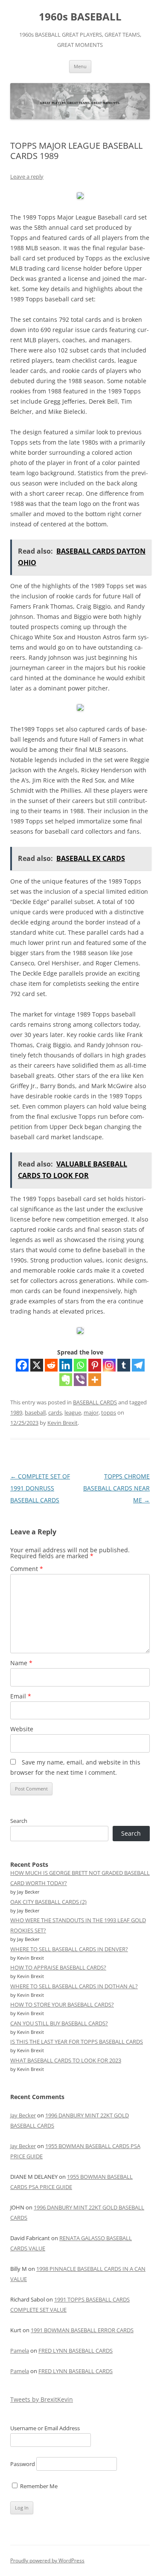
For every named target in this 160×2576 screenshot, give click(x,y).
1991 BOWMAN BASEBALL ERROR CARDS (82, 2330)
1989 (16, 1412)
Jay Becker (23, 2115)
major (91, 1412)
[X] (37, 1365)
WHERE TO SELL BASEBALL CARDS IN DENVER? (69, 1949)
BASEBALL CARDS (95, 1402)
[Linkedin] (66, 1365)
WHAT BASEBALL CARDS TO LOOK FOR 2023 (66, 2060)
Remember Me (38, 2486)
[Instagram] (109, 1365)
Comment (27, 1569)
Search (19, 1821)
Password (23, 2464)
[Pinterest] (95, 1365)
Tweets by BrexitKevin (42, 2399)
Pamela (20, 2351)
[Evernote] (66, 1380)
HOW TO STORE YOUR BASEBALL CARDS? (62, 2004)
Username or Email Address (45, 2428)
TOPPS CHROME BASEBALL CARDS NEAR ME (116, 1488)
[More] (95, 1380)
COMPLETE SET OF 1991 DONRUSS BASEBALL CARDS (40, 1488)
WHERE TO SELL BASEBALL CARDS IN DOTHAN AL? (74, 1986)
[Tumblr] (124, 1365)
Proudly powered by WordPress (47, 2560)
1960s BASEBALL (80, 17)
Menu (80, 66)
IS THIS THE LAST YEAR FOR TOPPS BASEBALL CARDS (77, 2042)
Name (21, 1663)
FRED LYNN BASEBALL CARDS (76, 2351)
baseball (35, 1412)
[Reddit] (51, 1365)
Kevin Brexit (63, 1423)
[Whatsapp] (80, 1365)
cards (55, 1412)
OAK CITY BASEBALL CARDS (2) (48, 1902)
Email (21, 1696)
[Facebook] (22, 1365)
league (73, 1412)
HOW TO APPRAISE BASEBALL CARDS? (58, 1967)
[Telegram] (138, 1365)
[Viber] (80, 1380)
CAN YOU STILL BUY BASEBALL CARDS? (59, 2023)
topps (109, 1412)
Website (22, 1729)
